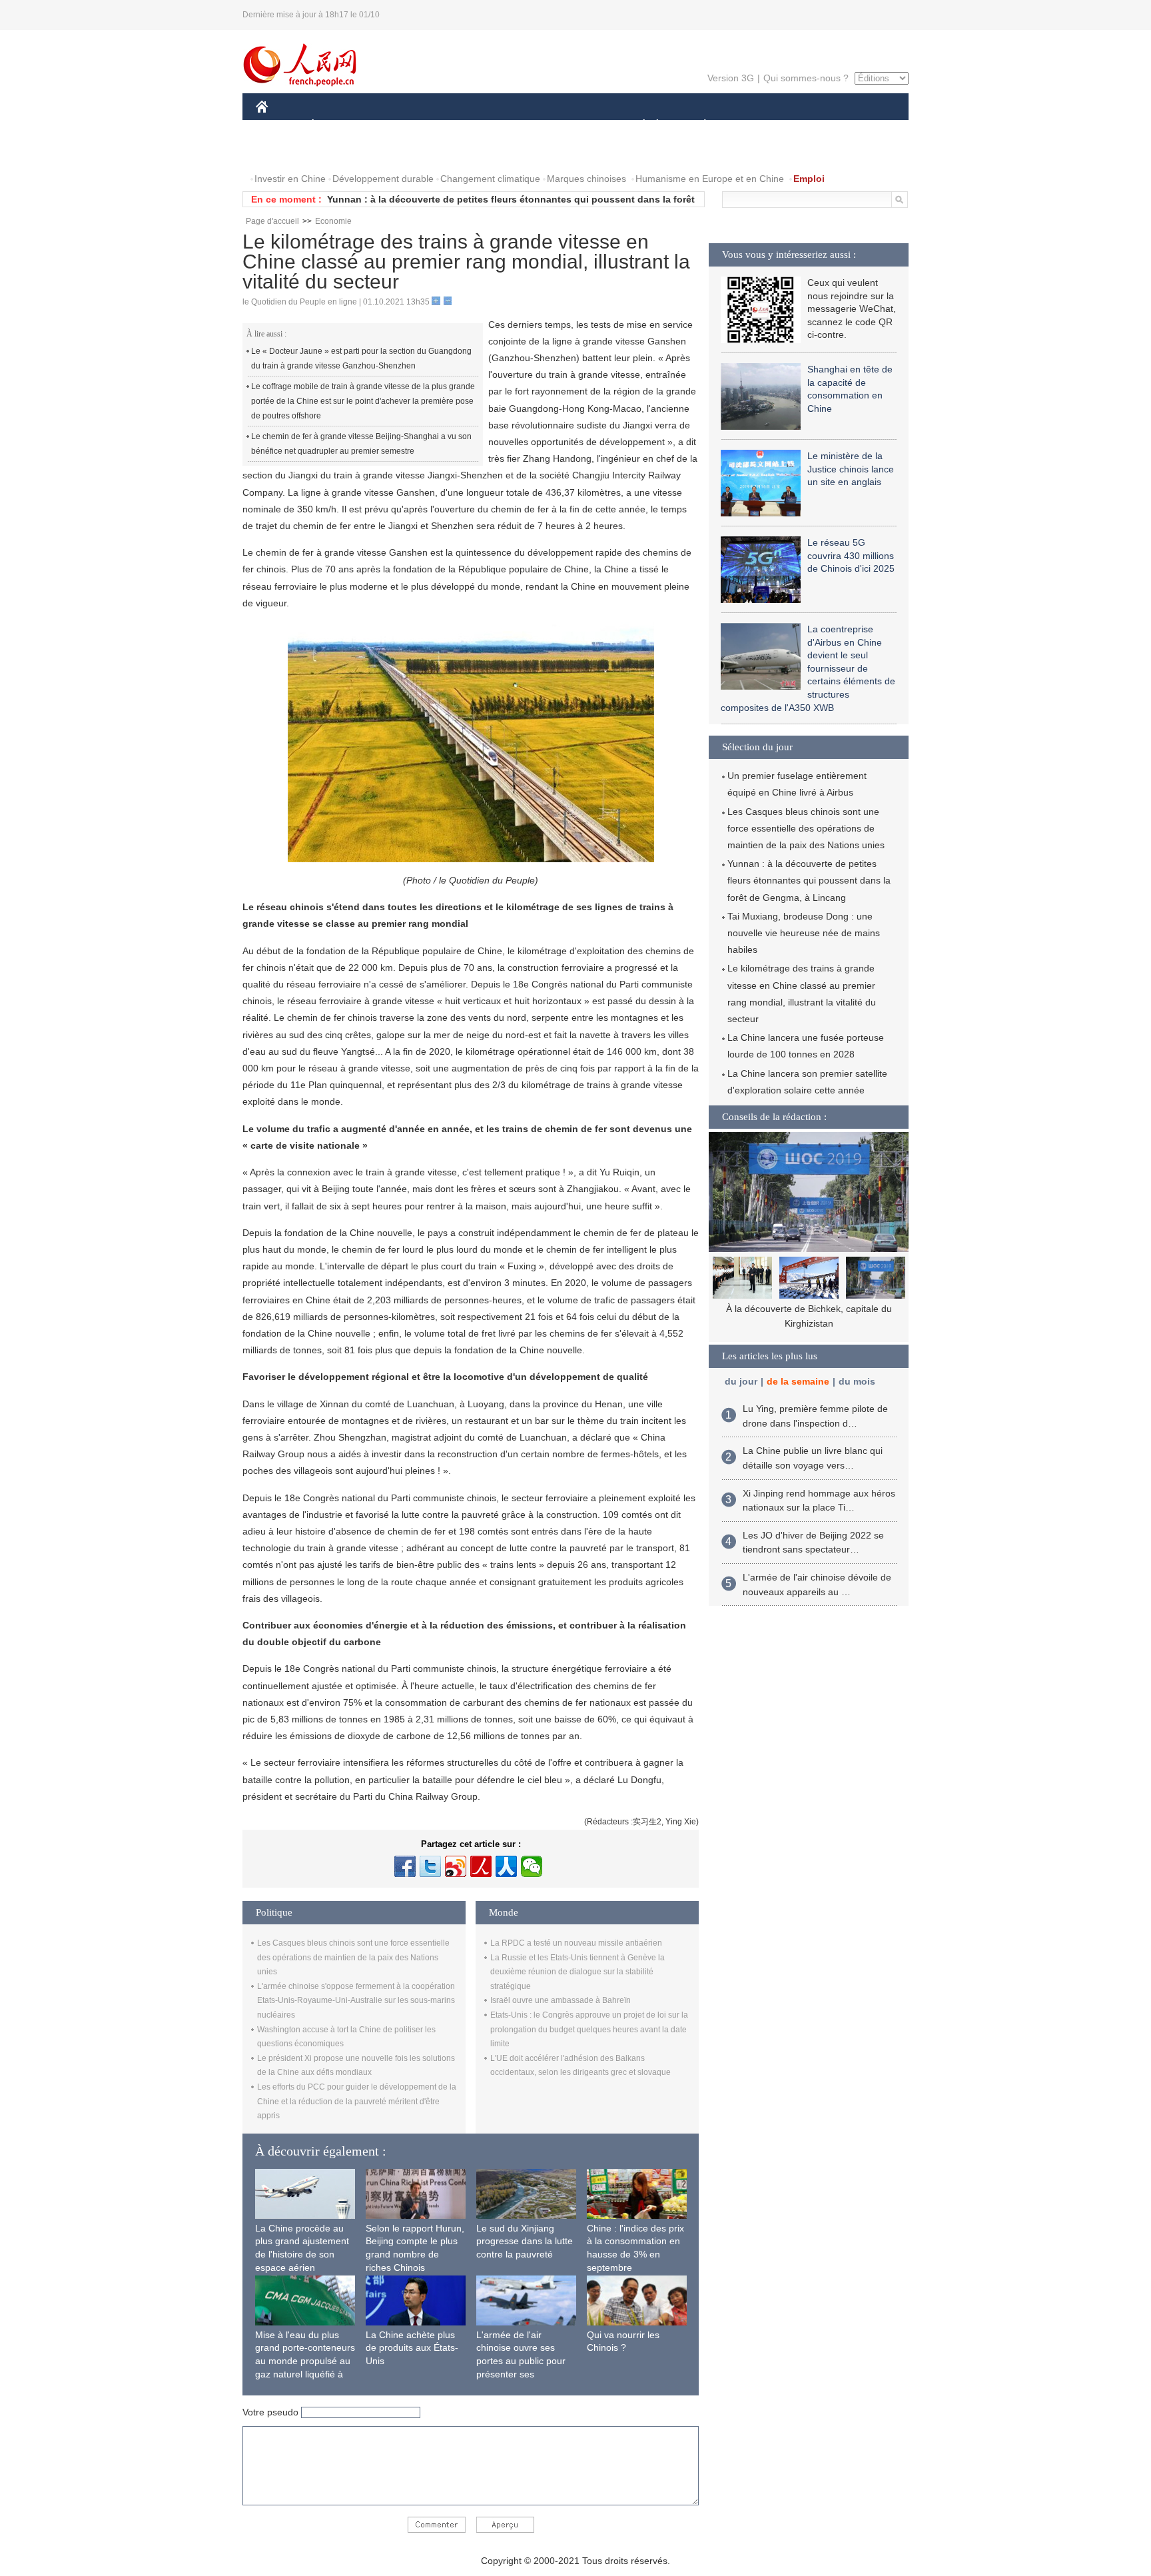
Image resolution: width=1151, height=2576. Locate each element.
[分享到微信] (532, 1866)
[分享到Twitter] (430, 1866)
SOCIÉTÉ (638, 126)
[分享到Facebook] (405, 1866)
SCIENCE (516, 126)
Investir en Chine (290, 179)
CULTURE (577, 126)
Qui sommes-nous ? (806, 78)
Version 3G (731, 78)
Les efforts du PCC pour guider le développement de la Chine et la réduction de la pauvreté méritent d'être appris (357, 2101)
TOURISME (810, 126)
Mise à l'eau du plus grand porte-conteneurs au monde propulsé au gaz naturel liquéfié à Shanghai (305, 2361)
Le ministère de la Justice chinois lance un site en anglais (851, 469)
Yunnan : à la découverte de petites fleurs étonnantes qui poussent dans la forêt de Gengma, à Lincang (809, 880)
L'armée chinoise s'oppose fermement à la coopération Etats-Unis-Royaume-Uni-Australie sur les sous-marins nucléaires (356, 2001)
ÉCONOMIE (338, 126)
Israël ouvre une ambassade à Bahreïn (561, 2000)
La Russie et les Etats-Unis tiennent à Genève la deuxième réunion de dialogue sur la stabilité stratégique (577, 1972)
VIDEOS (396, 152)
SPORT (752, 126)
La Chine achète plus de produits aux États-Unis (412, 2348)
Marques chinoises (586, 179)
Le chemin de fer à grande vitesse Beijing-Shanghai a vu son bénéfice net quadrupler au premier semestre (361, 444)
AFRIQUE (457, 126)
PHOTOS (342, 152)
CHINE (279, 126)
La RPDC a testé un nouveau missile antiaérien (576, 1943)
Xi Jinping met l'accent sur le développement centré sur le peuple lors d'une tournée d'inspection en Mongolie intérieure (809, 1323)
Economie (333, 221)
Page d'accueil (272, 221)
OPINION (285, 152)
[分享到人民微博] (481, 1866)
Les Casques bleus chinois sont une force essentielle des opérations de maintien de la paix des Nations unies (353, 1957)
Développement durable (383, 179)
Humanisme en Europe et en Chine (710, 179)
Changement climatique (490, 179)
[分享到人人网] (506, 1866)
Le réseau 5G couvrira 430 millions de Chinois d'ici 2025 (851, 555)
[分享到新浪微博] (456, 1866)
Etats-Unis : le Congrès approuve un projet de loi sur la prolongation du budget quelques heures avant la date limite (589, 2029)
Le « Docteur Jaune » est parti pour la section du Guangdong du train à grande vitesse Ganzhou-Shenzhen (361, 358)
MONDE (400, 126)
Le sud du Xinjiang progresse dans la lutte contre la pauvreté (525, 2241)
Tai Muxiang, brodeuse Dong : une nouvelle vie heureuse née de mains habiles (804, 933)
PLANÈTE (698, 126)
